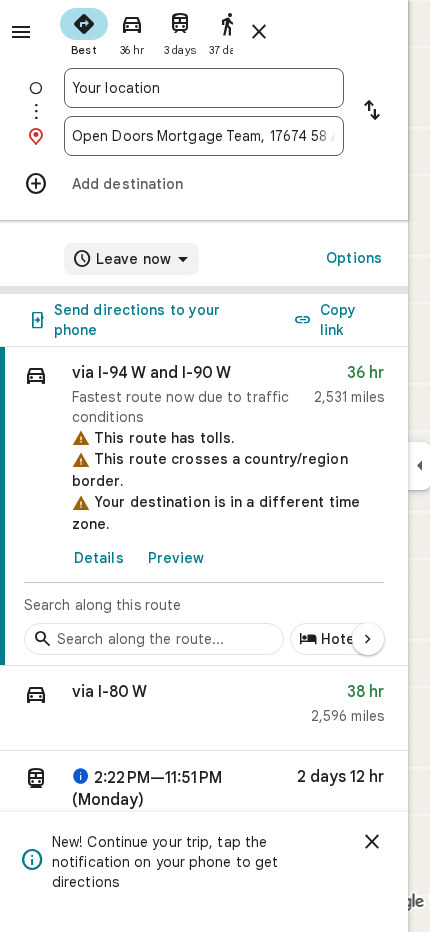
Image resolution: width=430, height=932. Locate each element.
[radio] (84, 30)
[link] (204, 506)
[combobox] (204, 88)
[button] (204, 708)
